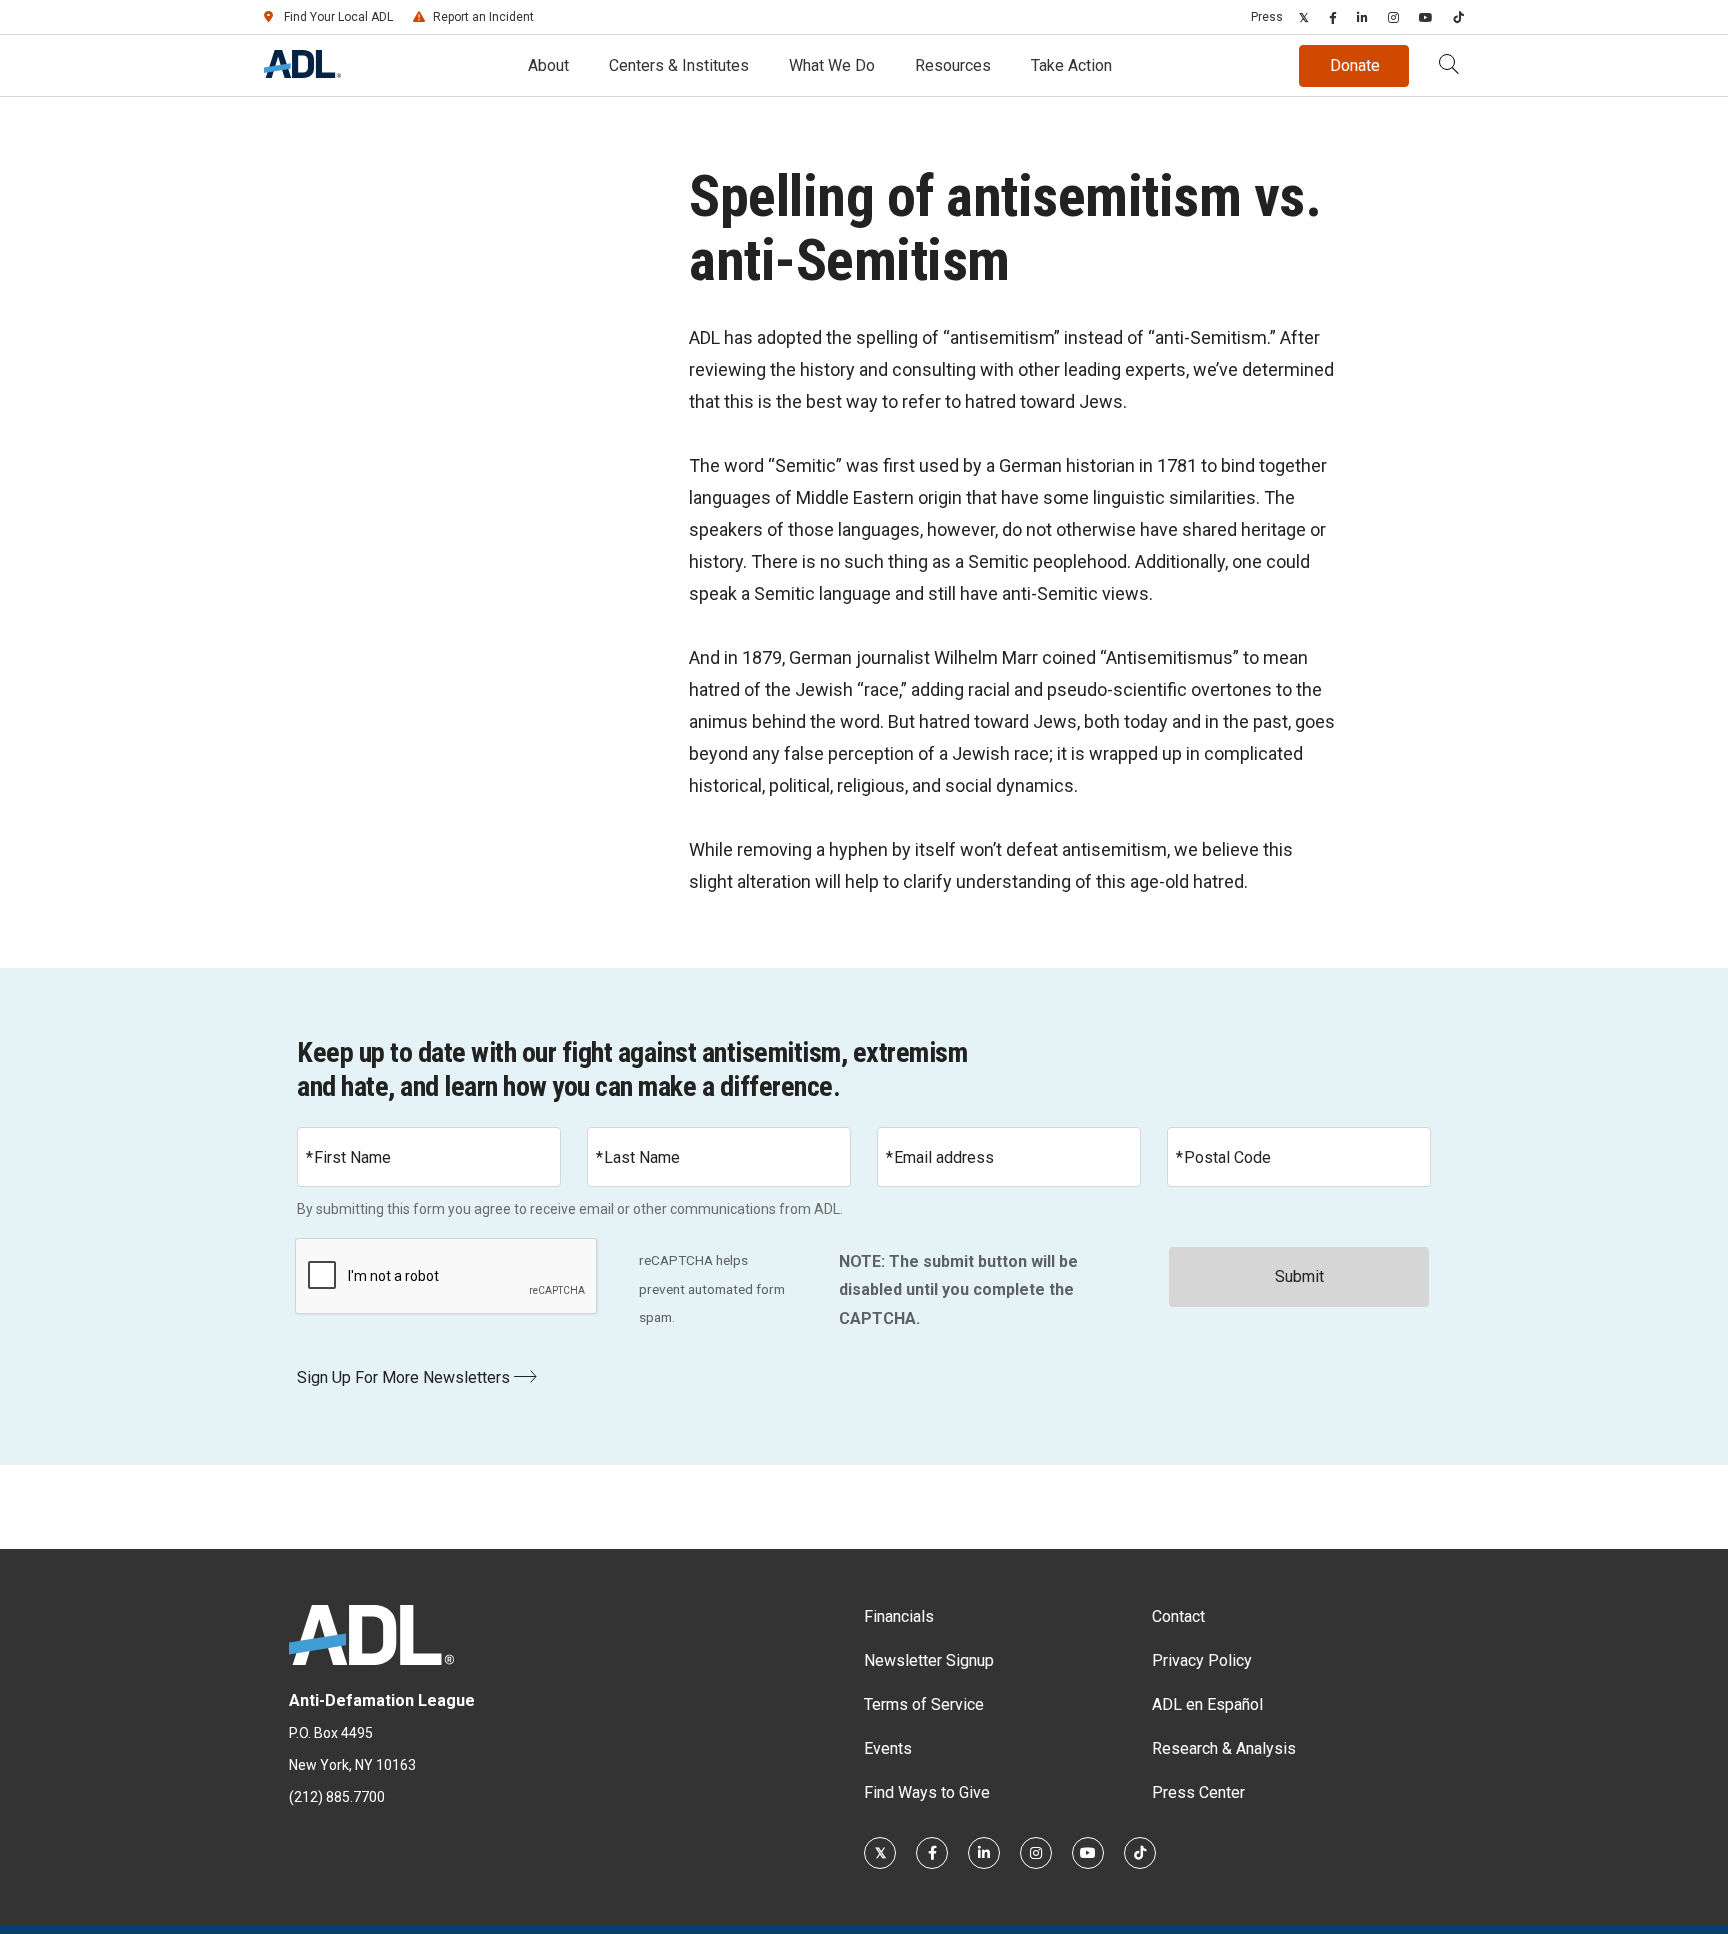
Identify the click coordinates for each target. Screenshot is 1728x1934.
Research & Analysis (1224, 1748)
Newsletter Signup (929, 1660)
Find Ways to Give (927, 1792)
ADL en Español (1207, 1704)
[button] (1449, 66)
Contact (1178, 1616)
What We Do (832, 65)
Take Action (1071, 65)
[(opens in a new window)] (1304, 17)
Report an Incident (483, 17)
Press (1267, 17)
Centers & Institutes (679, 65)
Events (888, 1748)
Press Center (1198, 1792)
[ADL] (302, 72)
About (548, 65)
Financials (899, 1616)
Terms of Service (924, 1704)
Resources (953, 65)
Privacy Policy (1202, 1660)
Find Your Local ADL (338, 17)
